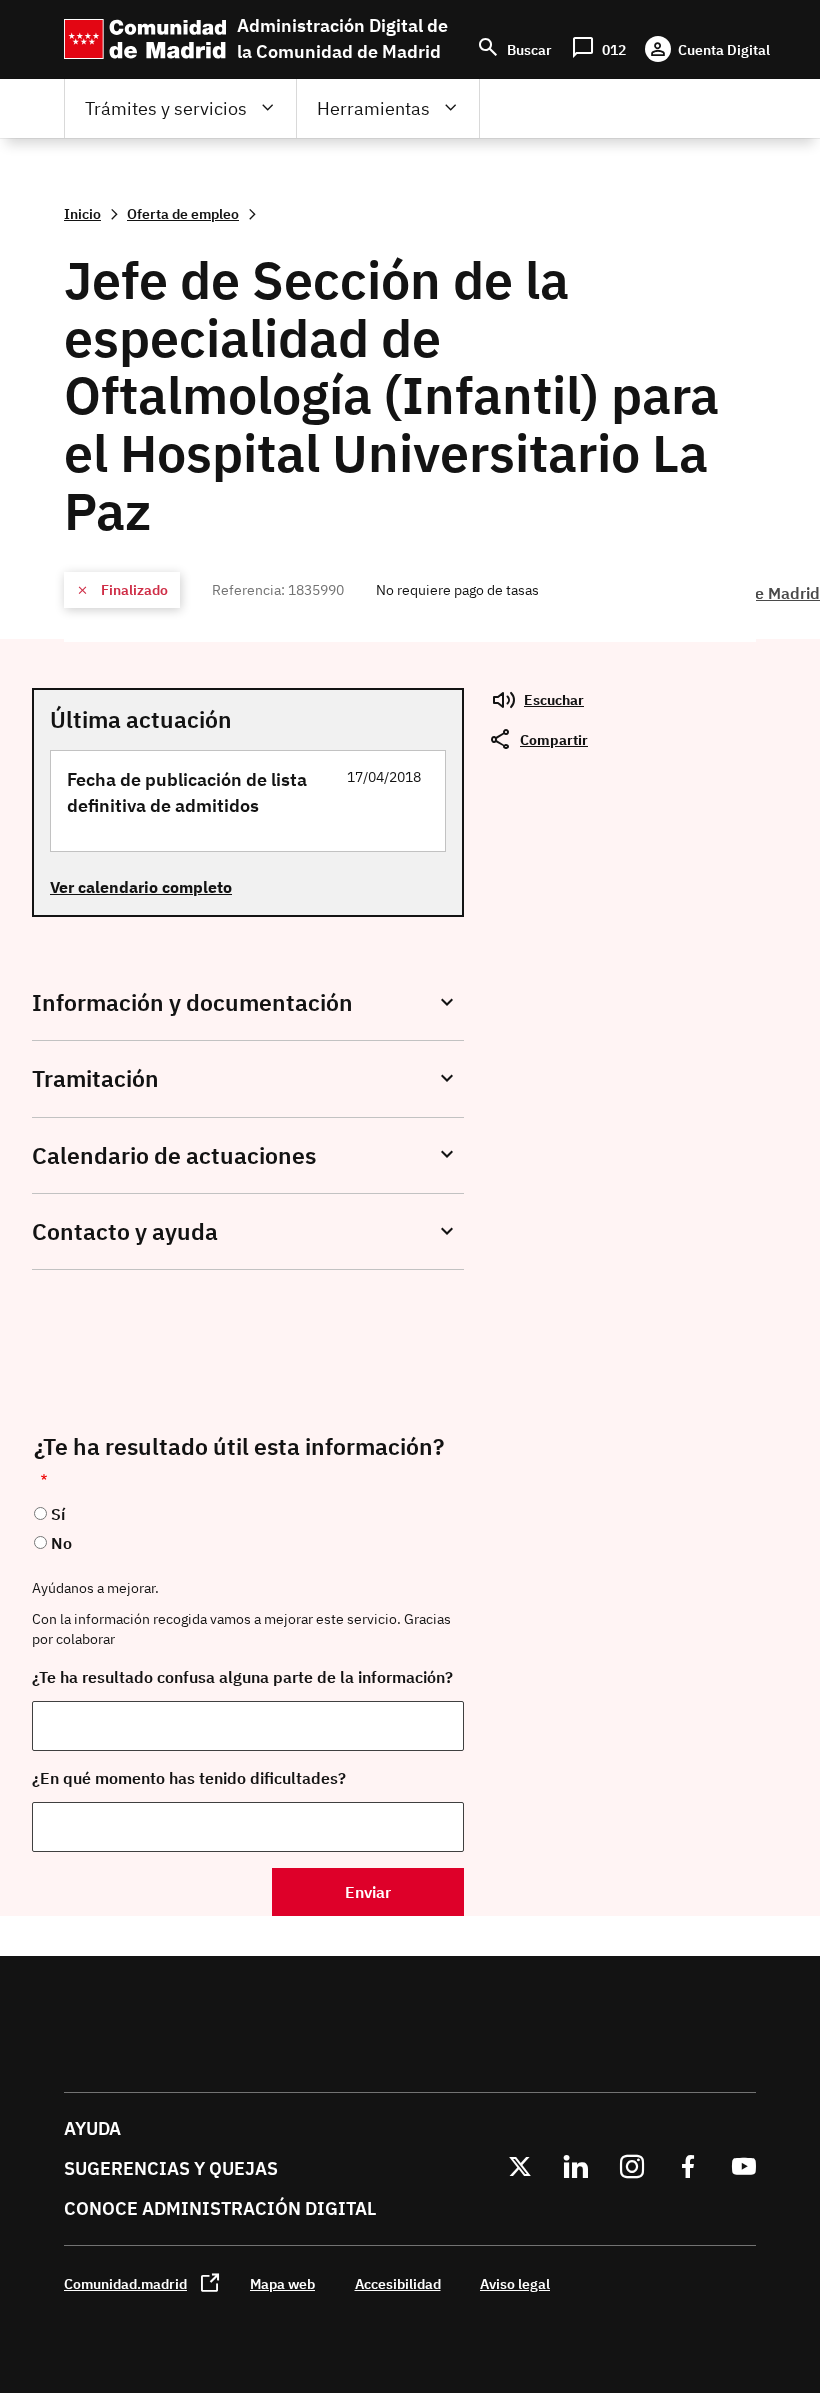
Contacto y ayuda (125, 1231)
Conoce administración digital (220, 2208)
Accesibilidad (398, 2283)
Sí (58, 1514)
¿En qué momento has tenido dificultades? (189, 1778)
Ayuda (92, 2128)
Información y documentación (192, 1002)
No (61, 1543)
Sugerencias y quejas (171, 2168)
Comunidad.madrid (125, 2283)
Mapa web (282, 2283)
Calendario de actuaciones (174, 1155)
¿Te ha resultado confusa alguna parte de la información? (242, 1677)
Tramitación (95, 1078)
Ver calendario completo (141, 887)
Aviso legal (515, 2283)
